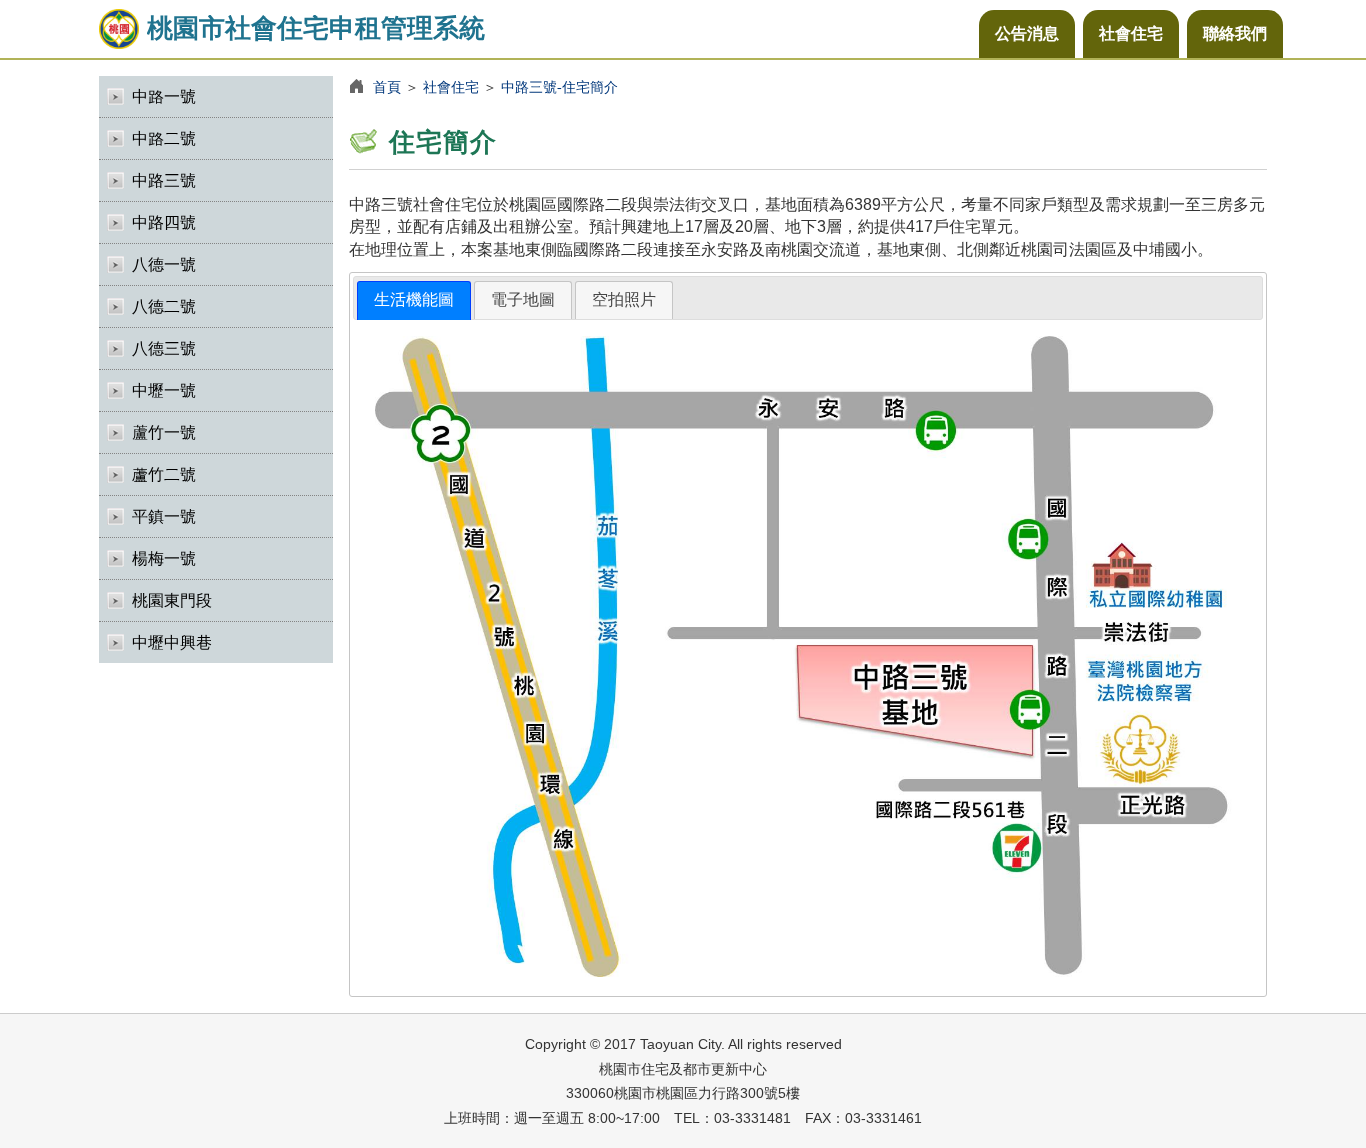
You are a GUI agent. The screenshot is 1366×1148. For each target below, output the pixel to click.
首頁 (387, 87)
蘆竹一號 (164, 432)
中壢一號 (164, 390)
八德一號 (164, 264)
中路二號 (164, 138)
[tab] (414, 300)
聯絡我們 (1235, 33)
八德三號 (164, 348)
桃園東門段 (172, 600)
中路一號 (164, 96)
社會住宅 (1131, 33)
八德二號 (164, 306)
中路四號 (164, 222)
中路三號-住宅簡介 (559, 87)
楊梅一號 (164, 558)
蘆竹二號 (164, 474)
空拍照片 (624, 299)
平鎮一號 (164, 516)
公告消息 (1027, 33)
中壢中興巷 (172, 642)
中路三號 (164, 180)
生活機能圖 (414, 299)
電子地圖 (523, 299)
